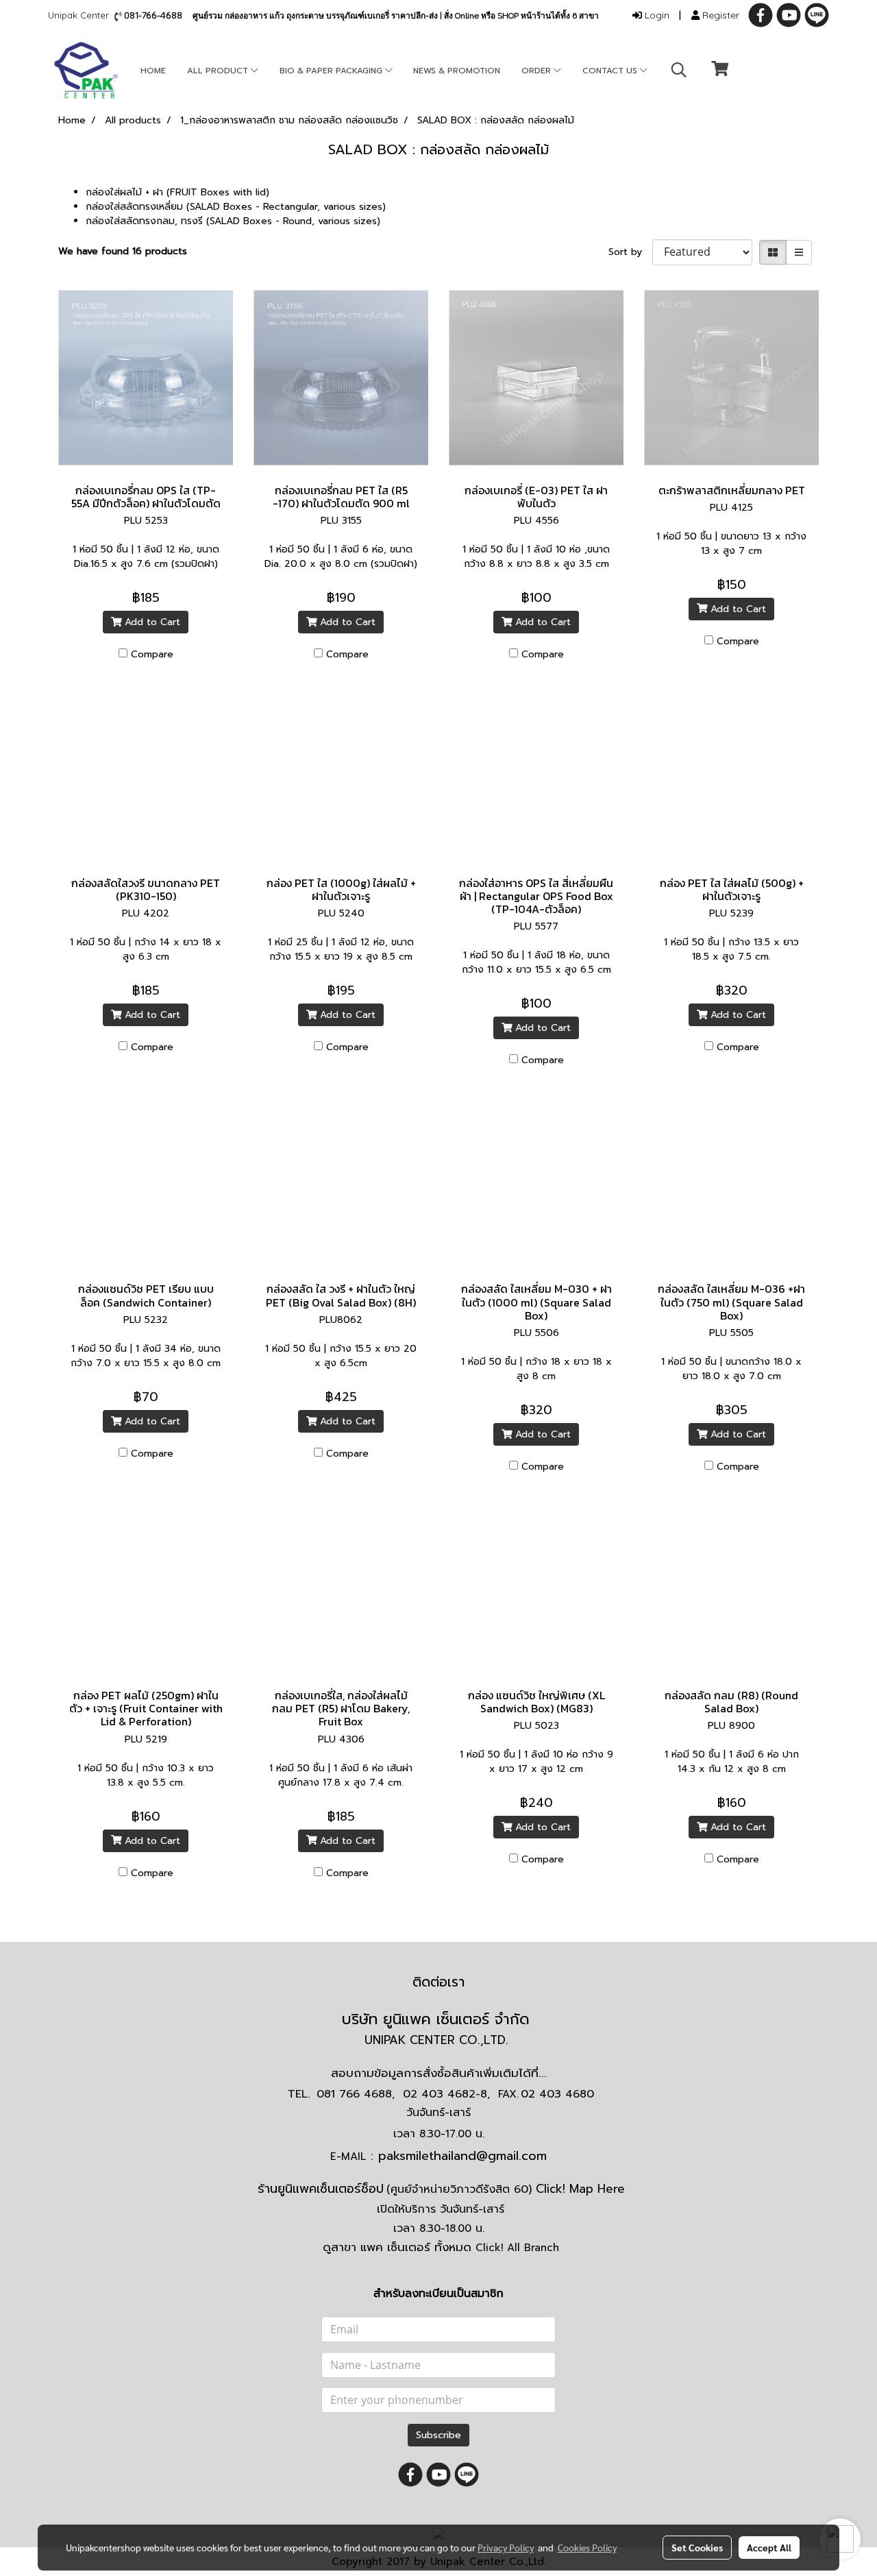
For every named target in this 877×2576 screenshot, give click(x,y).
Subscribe (438, 2435)
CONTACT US (611, 71)
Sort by (630, 252)
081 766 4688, (356, 2094)
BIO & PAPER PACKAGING (332, 71)
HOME (153, 71)
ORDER (538, 71)
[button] (679, 70)
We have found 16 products (123, 251)
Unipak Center (81, 15)
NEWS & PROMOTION (457, 71)
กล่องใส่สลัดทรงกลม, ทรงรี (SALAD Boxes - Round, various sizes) (233, 221)
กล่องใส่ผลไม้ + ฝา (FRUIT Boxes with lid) (177, 192)
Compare (152, 654)
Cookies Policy (587, 2547)
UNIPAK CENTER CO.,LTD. (438, 2040)
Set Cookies (697, 2547)
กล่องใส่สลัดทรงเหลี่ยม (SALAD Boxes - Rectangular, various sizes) (236, 207)
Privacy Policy (506, 2547)
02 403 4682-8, (446, 2094)
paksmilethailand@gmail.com (462, 2156)
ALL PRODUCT (219, 71)
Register (719, 15)
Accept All (769, 2547)
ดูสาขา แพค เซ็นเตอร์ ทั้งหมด (441, 2247)
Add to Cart (151, 622)
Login (656, 15)
